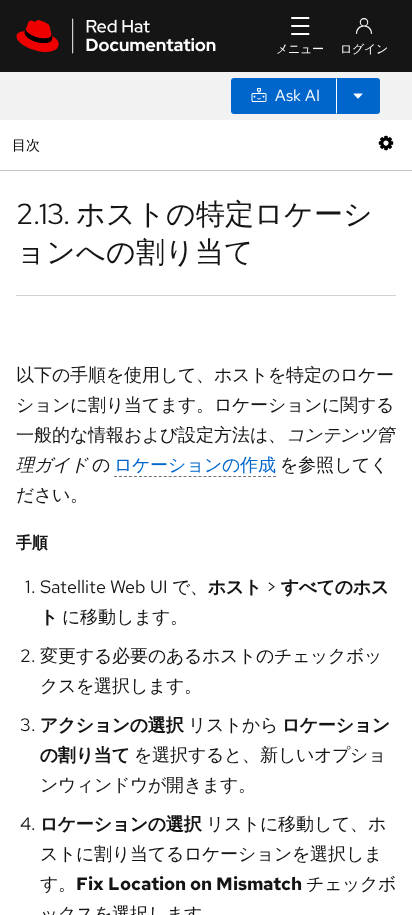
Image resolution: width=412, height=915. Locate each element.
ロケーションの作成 (195, 464)
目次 (28, 144)
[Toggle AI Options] (358, 96)
